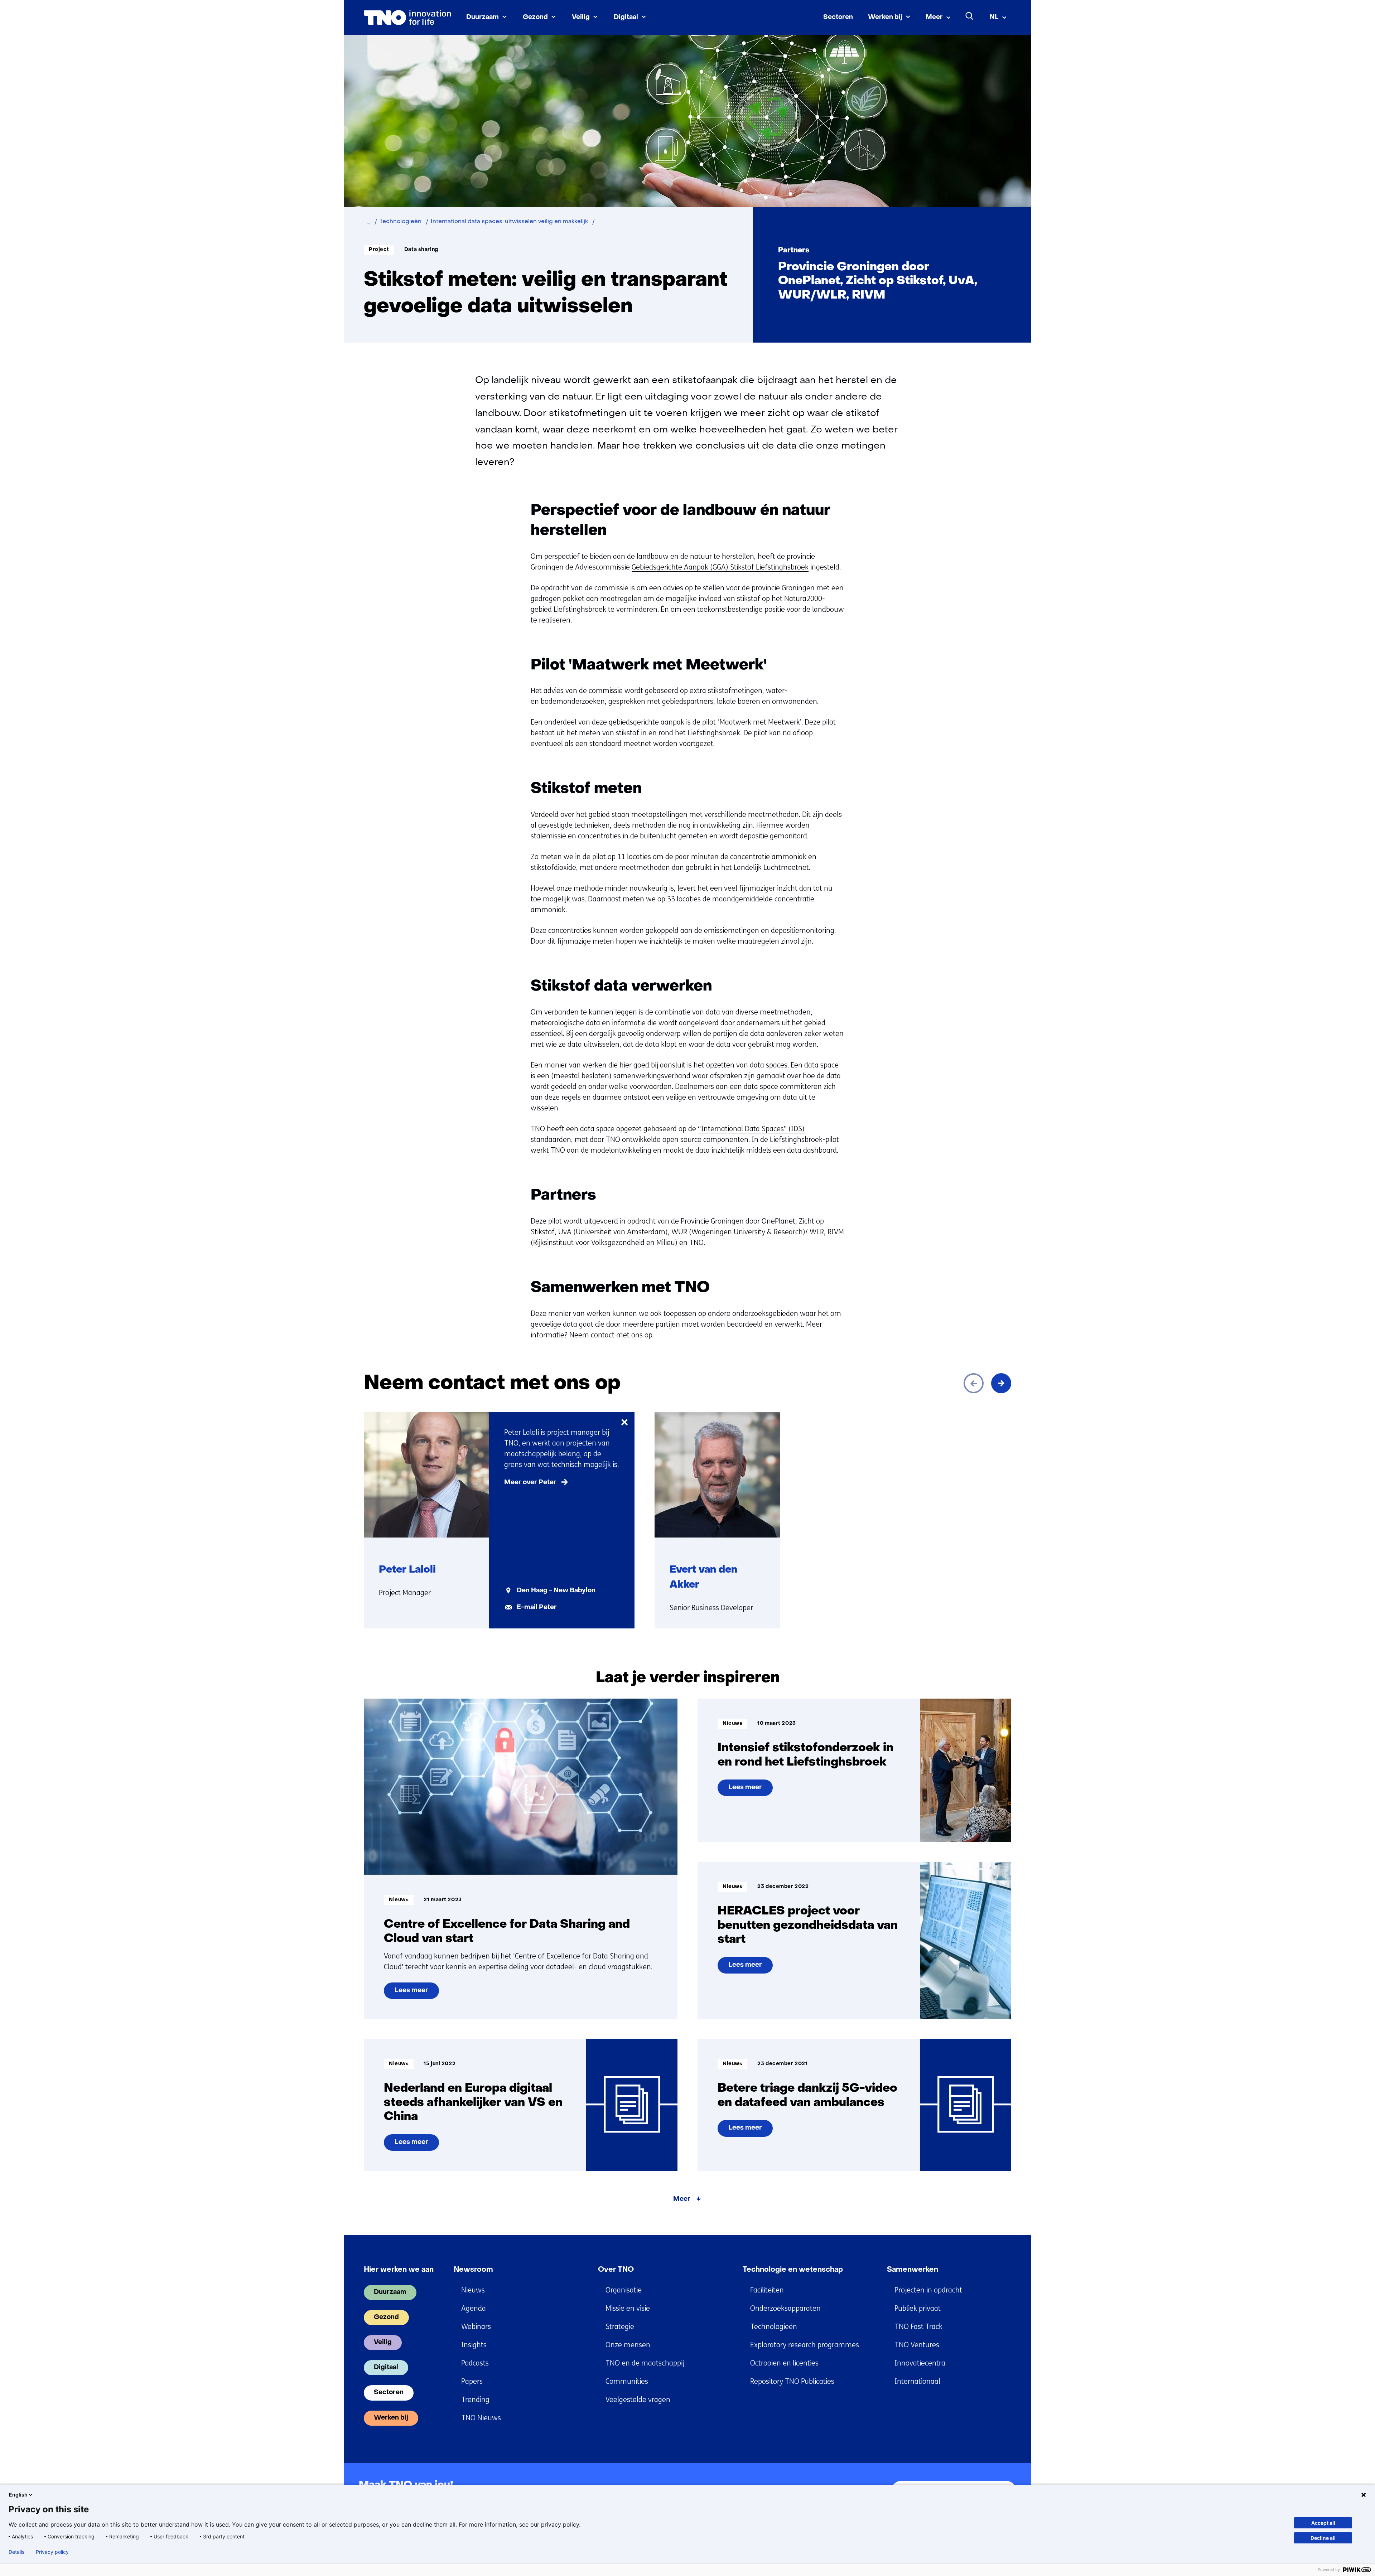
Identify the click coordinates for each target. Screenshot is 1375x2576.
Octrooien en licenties (784, 2363)
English (18, 2495)
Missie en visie (628, 2308)
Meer (934, 17)
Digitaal (626, 17)
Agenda (474, 2308)
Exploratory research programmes (805, 2345)
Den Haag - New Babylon (556, 1591)
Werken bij (885, 17)
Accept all (1323, 2523)
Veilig (581, 17)
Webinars (476, 2327)
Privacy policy (52, 2552)
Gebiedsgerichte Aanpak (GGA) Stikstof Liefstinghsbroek (720, 567)
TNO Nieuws (481, 2418)
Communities (627, 2381)
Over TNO (616, 2270)
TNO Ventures (917, 2345)
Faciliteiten (767, 2290)
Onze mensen (628, 2345)
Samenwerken (913, 2270)
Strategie (620, 2327)
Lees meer (412, 1993)
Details (16, 2552)
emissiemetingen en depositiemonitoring (769, 931)
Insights (474, 2345)
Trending (475, 2400)
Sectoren (838, 17)
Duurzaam (483, 17)
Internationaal (917, 2381)
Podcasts (475, 2363)
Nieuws (473, 2290)
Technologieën (774, 2327)
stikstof (749, 599)
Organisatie (624, 2290)
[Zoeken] (970, 16)
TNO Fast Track (918, 2327)
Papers (472, 2381)
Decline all (1323, 2538)
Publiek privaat (918, 2308)
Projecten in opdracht (928, 2290)
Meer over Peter (530, 1483)
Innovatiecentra (920, 2363)
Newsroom (473, 2270)
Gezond (535, 17)
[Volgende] (1001, 1383)
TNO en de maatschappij (645, 2363)
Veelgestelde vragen (638, 2400)
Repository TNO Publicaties (792, 2381)
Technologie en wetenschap (793, 2270)
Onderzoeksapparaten (785, 2308)
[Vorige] (974, 1383)
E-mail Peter (537, 1607)
